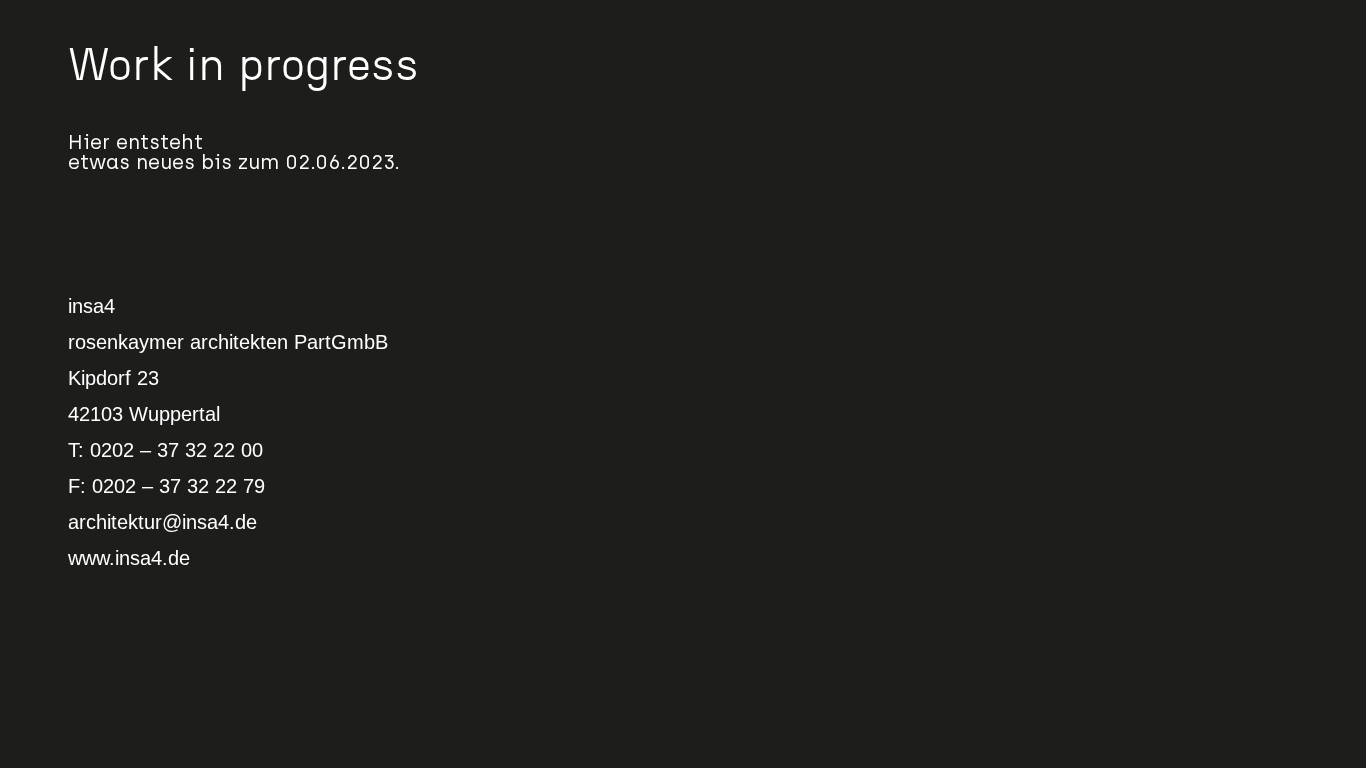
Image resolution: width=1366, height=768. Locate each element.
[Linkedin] (1323, 120)
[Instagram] (1323, 43)
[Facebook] (1323, 81)
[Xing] (1323, 159)
